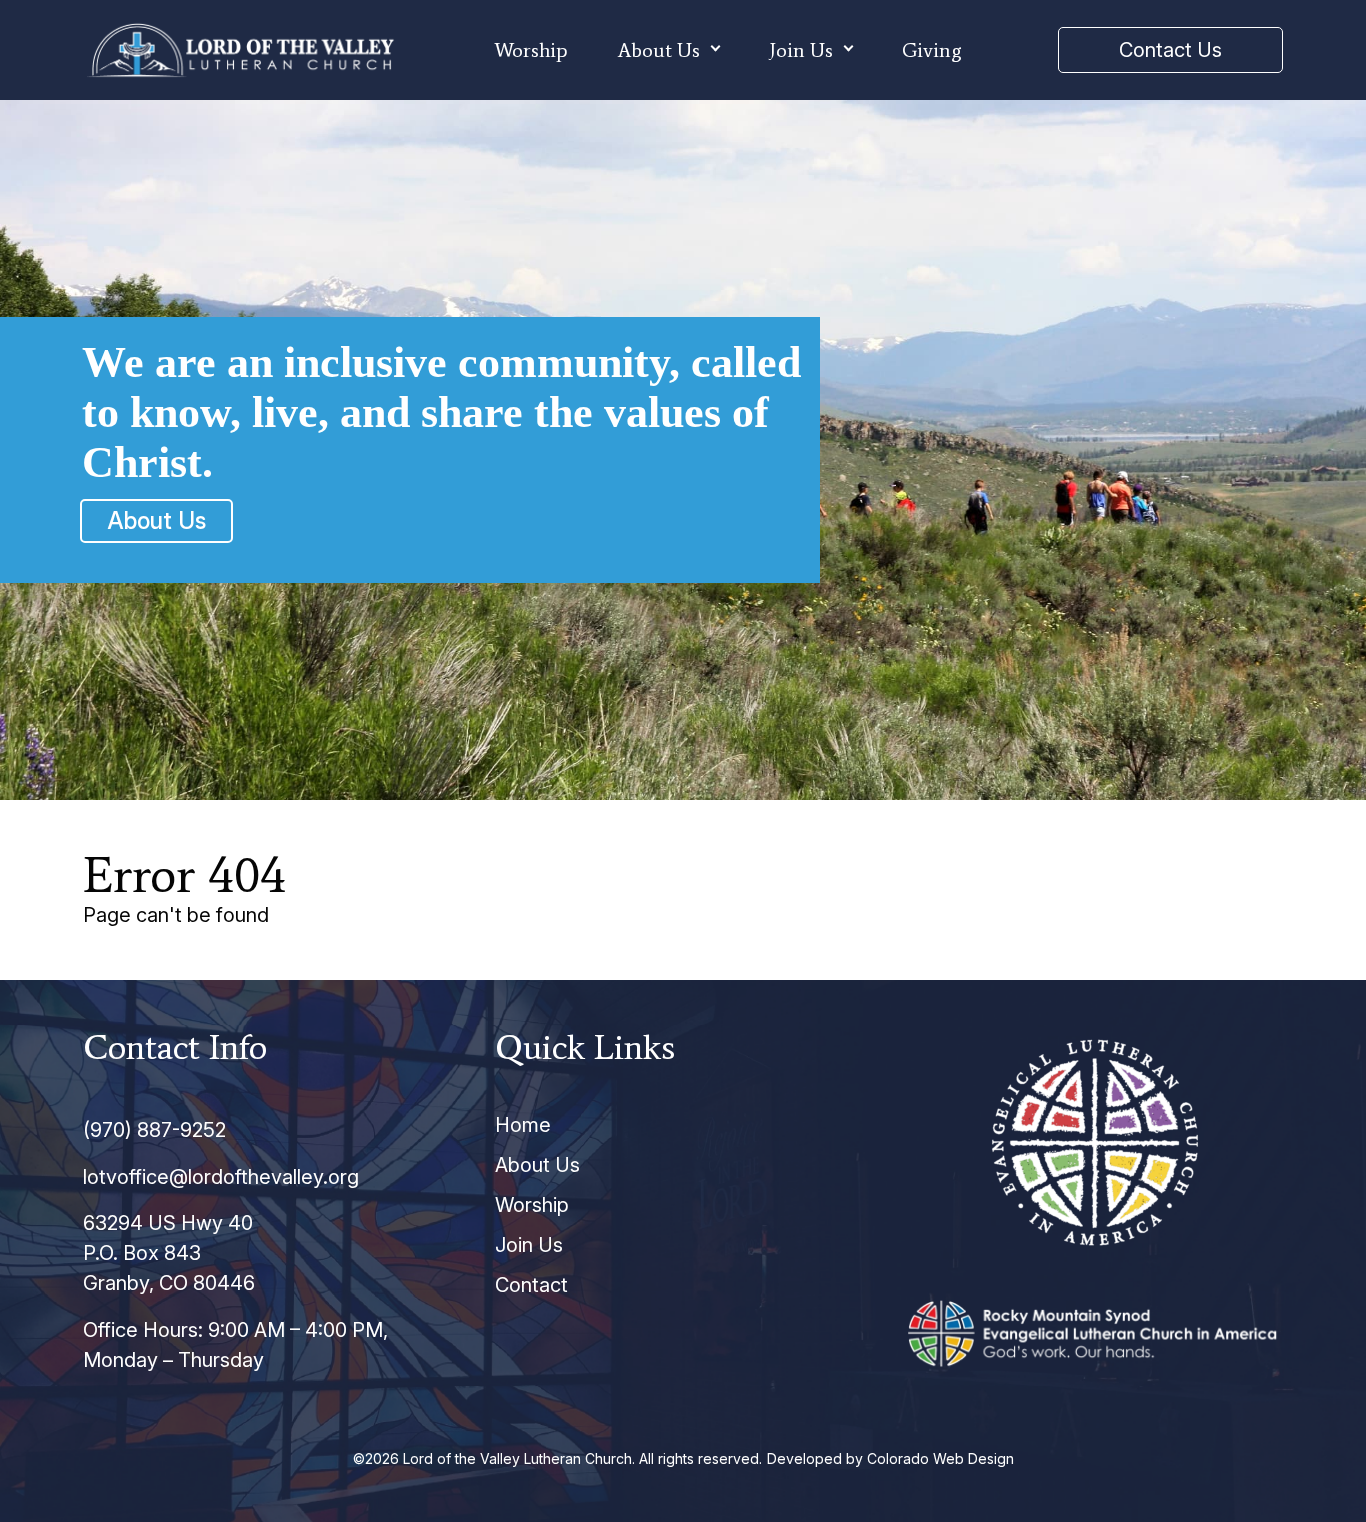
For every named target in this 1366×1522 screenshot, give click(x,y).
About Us (659, 50)
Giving (932, 50)
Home (523, 1125)
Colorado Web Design (940, 1458)
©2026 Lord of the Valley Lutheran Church (492, 1458)
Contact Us (1170, 50)
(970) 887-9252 (154, 1130)
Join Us (801, 50)
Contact (531, 1285)
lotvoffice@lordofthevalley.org (221, 1177)
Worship (531, 50)
